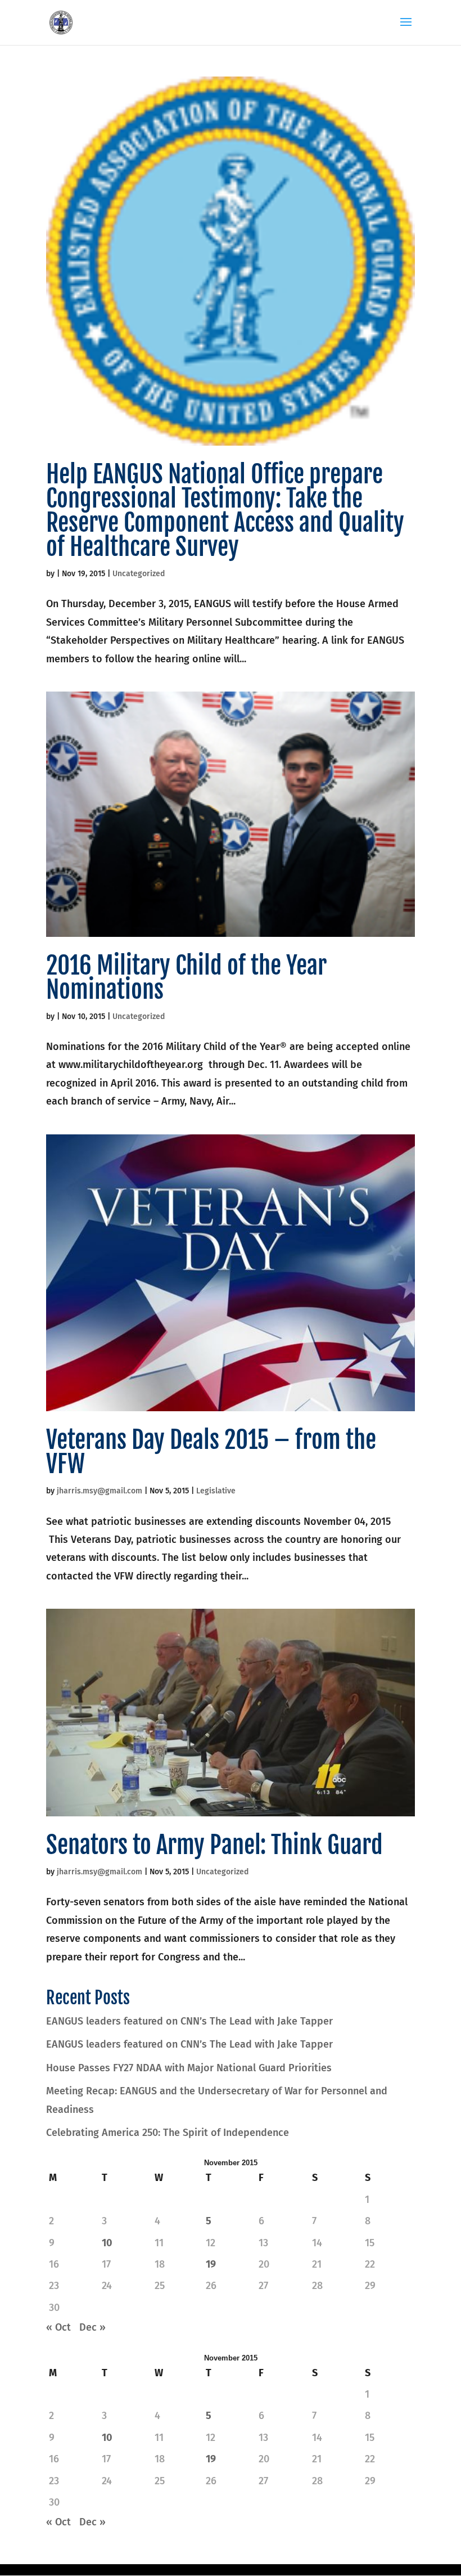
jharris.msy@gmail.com (100, 1491)
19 (211, 2264)
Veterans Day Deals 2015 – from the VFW (211, 1452)
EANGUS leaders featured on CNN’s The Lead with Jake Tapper (189, 2021)
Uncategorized (139, 574)
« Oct (58, 2327)
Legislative (216, 1491)
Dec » (92, 2327)
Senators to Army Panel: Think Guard (214, 1845)
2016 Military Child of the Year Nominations (186, 978)
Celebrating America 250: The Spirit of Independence (168, 2133)
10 (107, 2243)
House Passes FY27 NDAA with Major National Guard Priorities (189, 2068)
